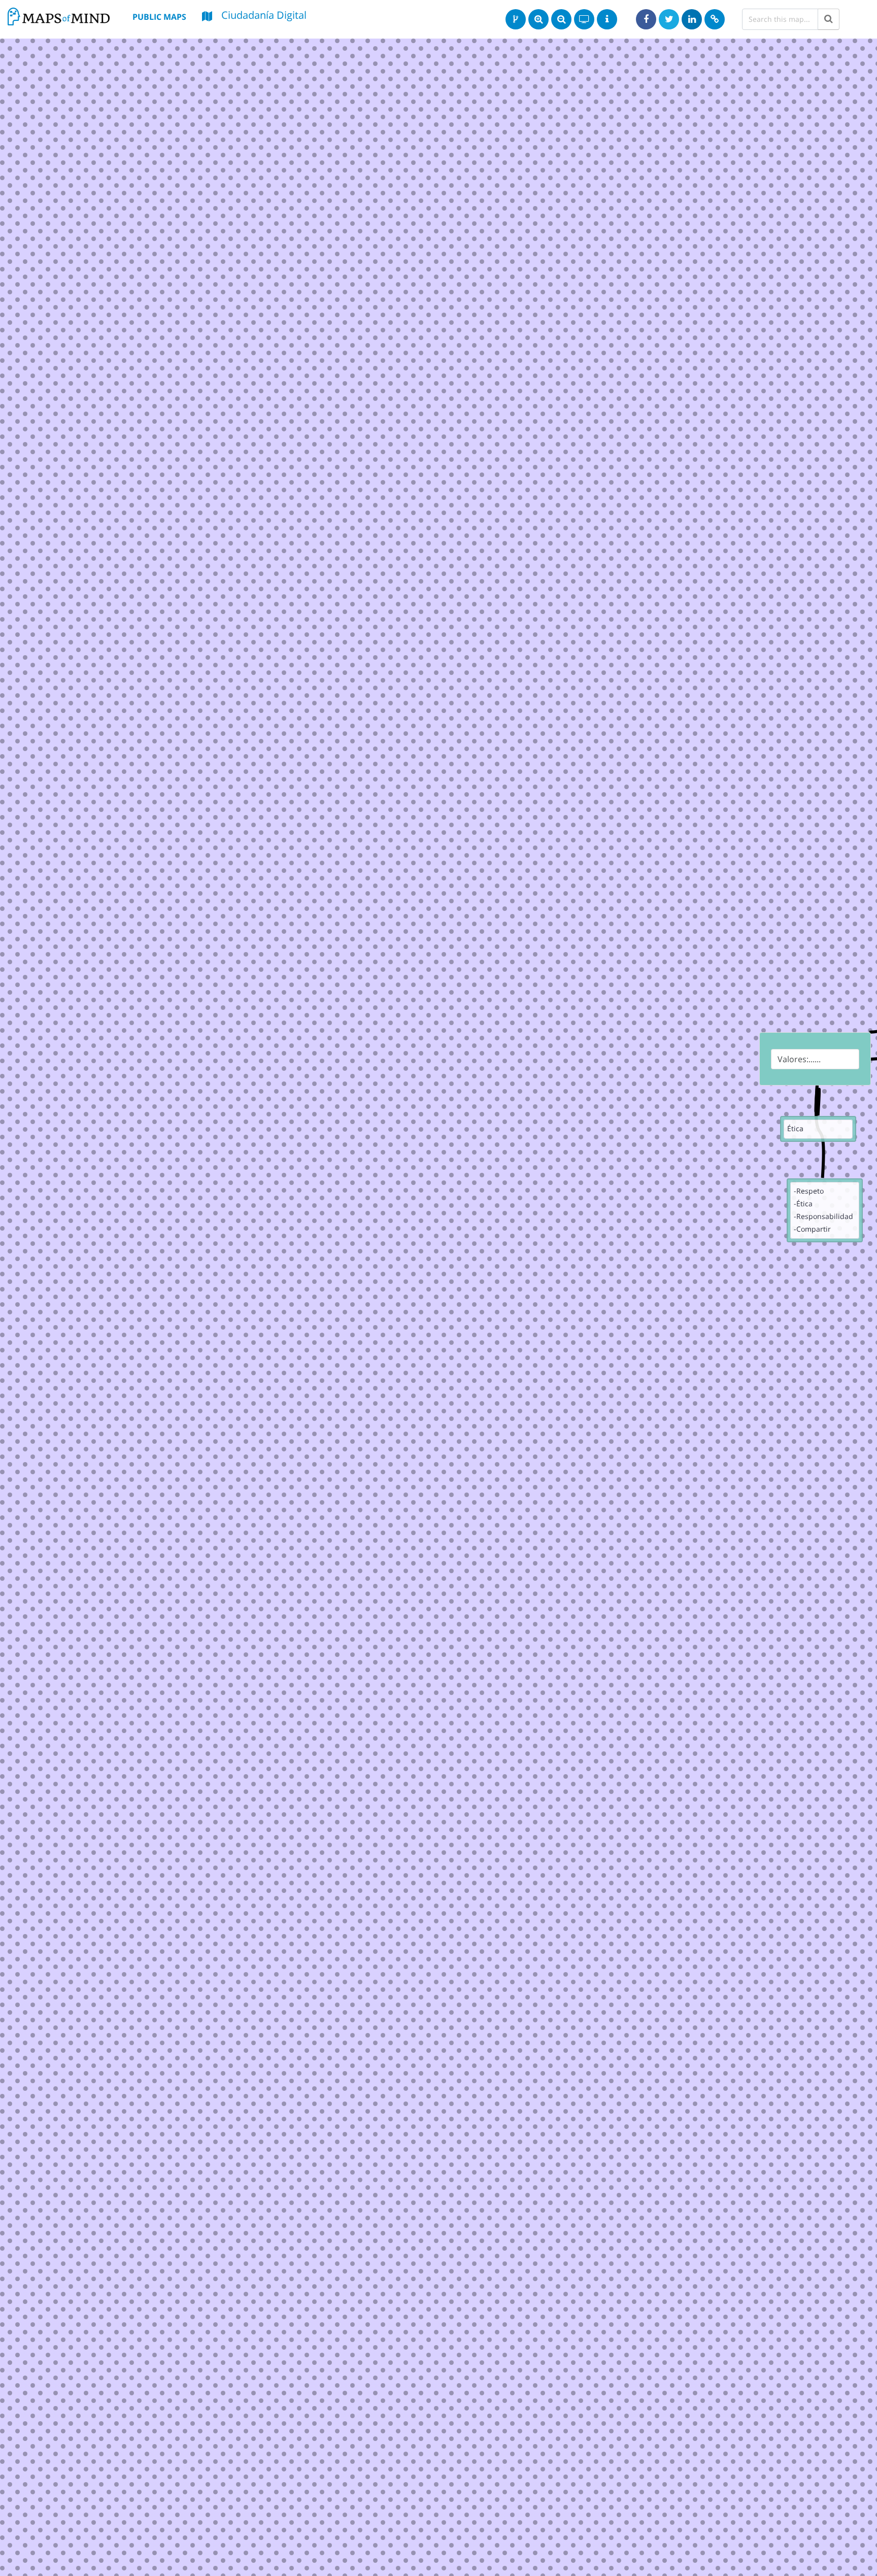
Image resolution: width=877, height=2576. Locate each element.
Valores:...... (799, 1059)
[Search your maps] (829, 19)
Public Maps (159, 17)
